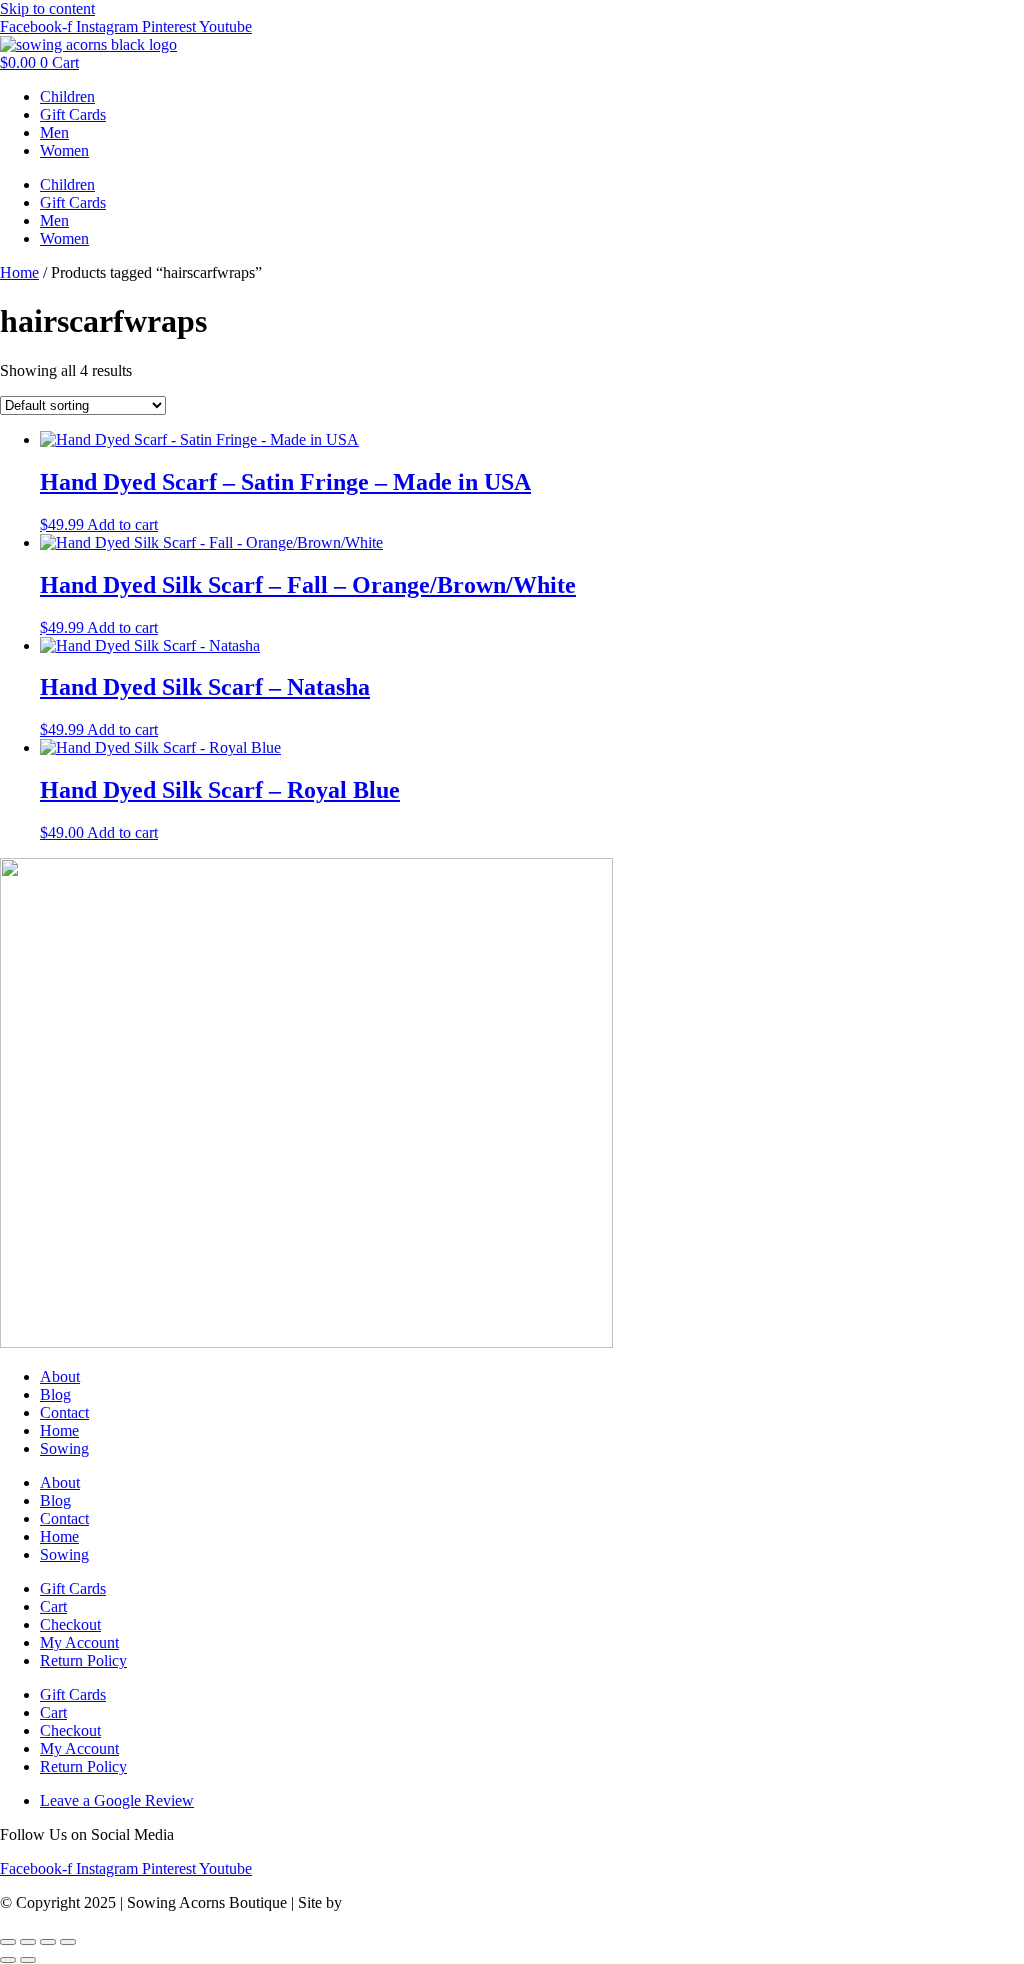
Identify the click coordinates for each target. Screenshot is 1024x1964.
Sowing (64, 1448)
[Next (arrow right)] (28, 1960)
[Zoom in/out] (8, 1942)
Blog (55, 1394)
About (60, 1376)
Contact (64, 1412)
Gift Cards (73, 114)
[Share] (48, 1942)
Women (64, 150)
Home (19, 272)
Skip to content (47, 8)
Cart (53, 1606)
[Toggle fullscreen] (28, 1942)
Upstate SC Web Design (423, 1902)
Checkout (70, 1624)
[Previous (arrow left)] (8, 1960)
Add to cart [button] (122, 524)
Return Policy (83, 1660)
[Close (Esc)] (68, 1942)
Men (54, 132)
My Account (79, 1642)
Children (67, 96)
